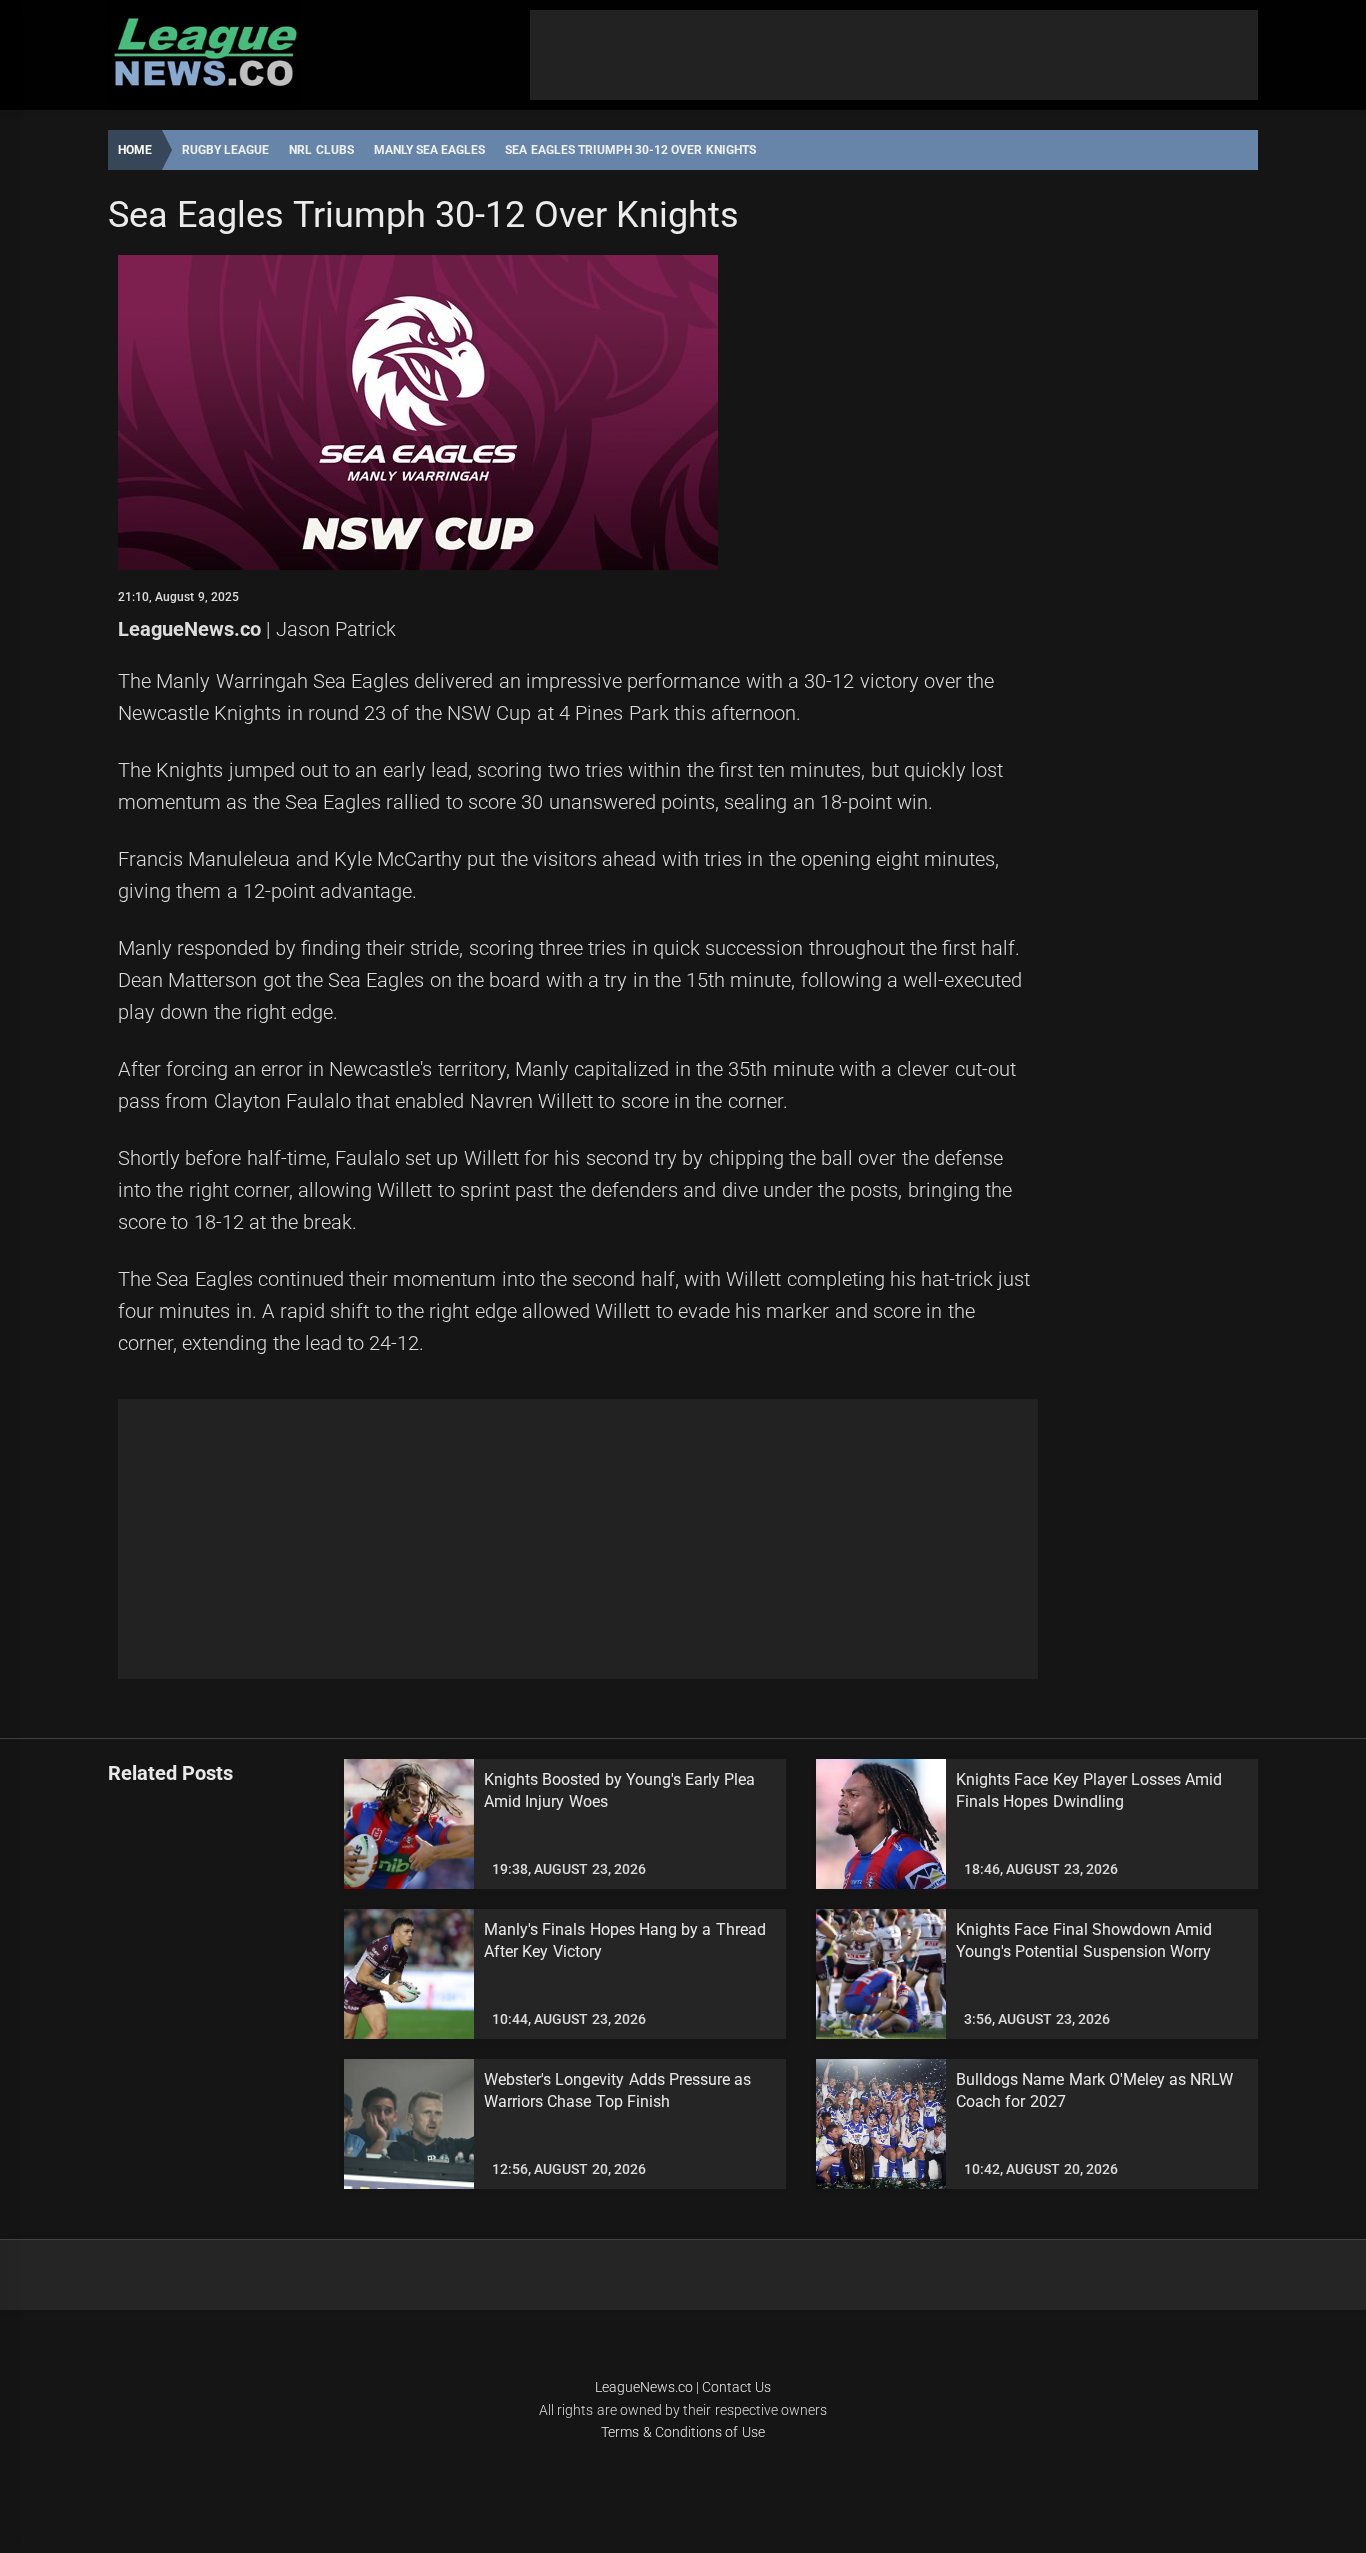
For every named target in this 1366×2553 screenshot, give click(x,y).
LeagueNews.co (189, 629)
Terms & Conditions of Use (682, 2432)
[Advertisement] (894, 55)
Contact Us (736, 2387)
